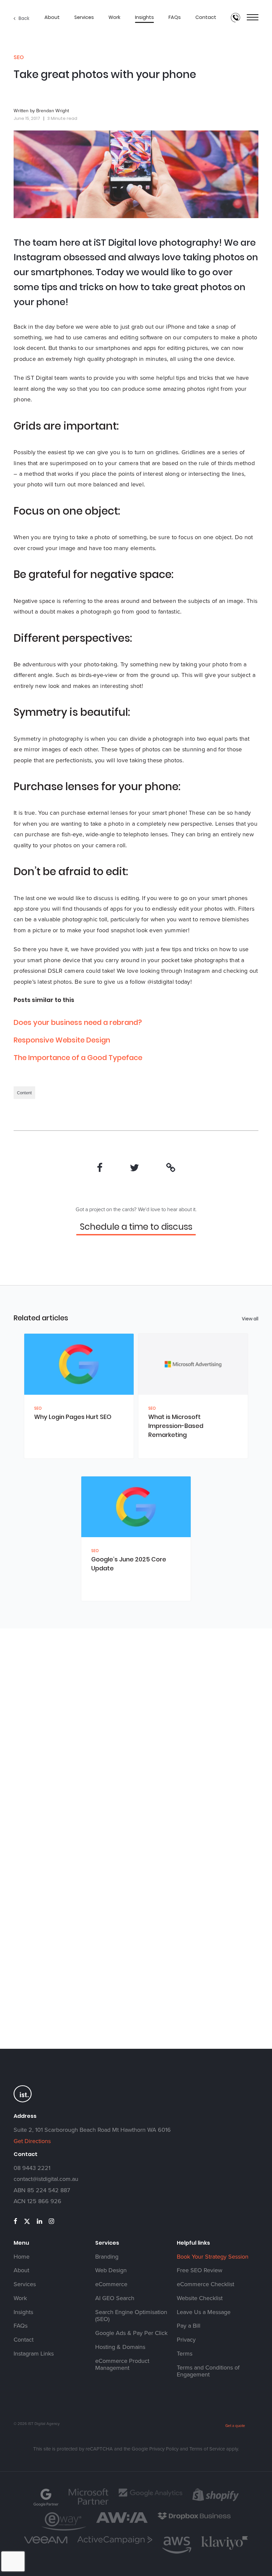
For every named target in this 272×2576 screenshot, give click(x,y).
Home (22, 2257)
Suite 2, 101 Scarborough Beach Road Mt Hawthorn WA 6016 (92, 2130)
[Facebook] (100, 1168)
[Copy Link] (171, 1168)
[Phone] (236, 18)
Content (24, 1093)
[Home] (23, 2102)
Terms (185, 2354)
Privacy (186, 2340)
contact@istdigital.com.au (46, 2179)
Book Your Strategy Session (213, 2257)
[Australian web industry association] (122, 2522)
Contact (206, 17)
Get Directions (32, 2141)
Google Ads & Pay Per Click (131, 2333)
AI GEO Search (115, 2298)
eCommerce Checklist (205, 2284)
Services (84, 17)
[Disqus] (136, 1753)
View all (250, 1319)
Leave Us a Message (204, 2312)
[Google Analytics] (150, 2496)
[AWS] (177, 2553)
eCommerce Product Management (122, 2365)
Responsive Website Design (62, 1040)
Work (114, 17)
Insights (144, 17)
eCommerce (111, 2284)
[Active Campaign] (115, 2543)
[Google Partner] (46, 2506)
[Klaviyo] (225, 2549)
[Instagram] (51, 2221)
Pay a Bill (189, 2326)
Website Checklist (200, 2298)
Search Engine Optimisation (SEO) (131, 2316)
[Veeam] (46, 2542)
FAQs (175, 17)
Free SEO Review (200, 2270)
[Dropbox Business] (194, 2519)
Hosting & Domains (120, 2347)
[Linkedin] (39, 2221)
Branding (107, 2257)
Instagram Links (34, 2354)
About (52, 17)
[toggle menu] (253, 18)
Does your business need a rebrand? (78, 1022)
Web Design (111, 2270)
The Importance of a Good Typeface (78, 1058)
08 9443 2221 (32, 2168)
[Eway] (64, 2530)
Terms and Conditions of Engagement (208, 2371)
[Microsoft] (89, 2504)
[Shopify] (216, 2500)
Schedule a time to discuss (136, 1227)
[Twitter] (134, 1168)
